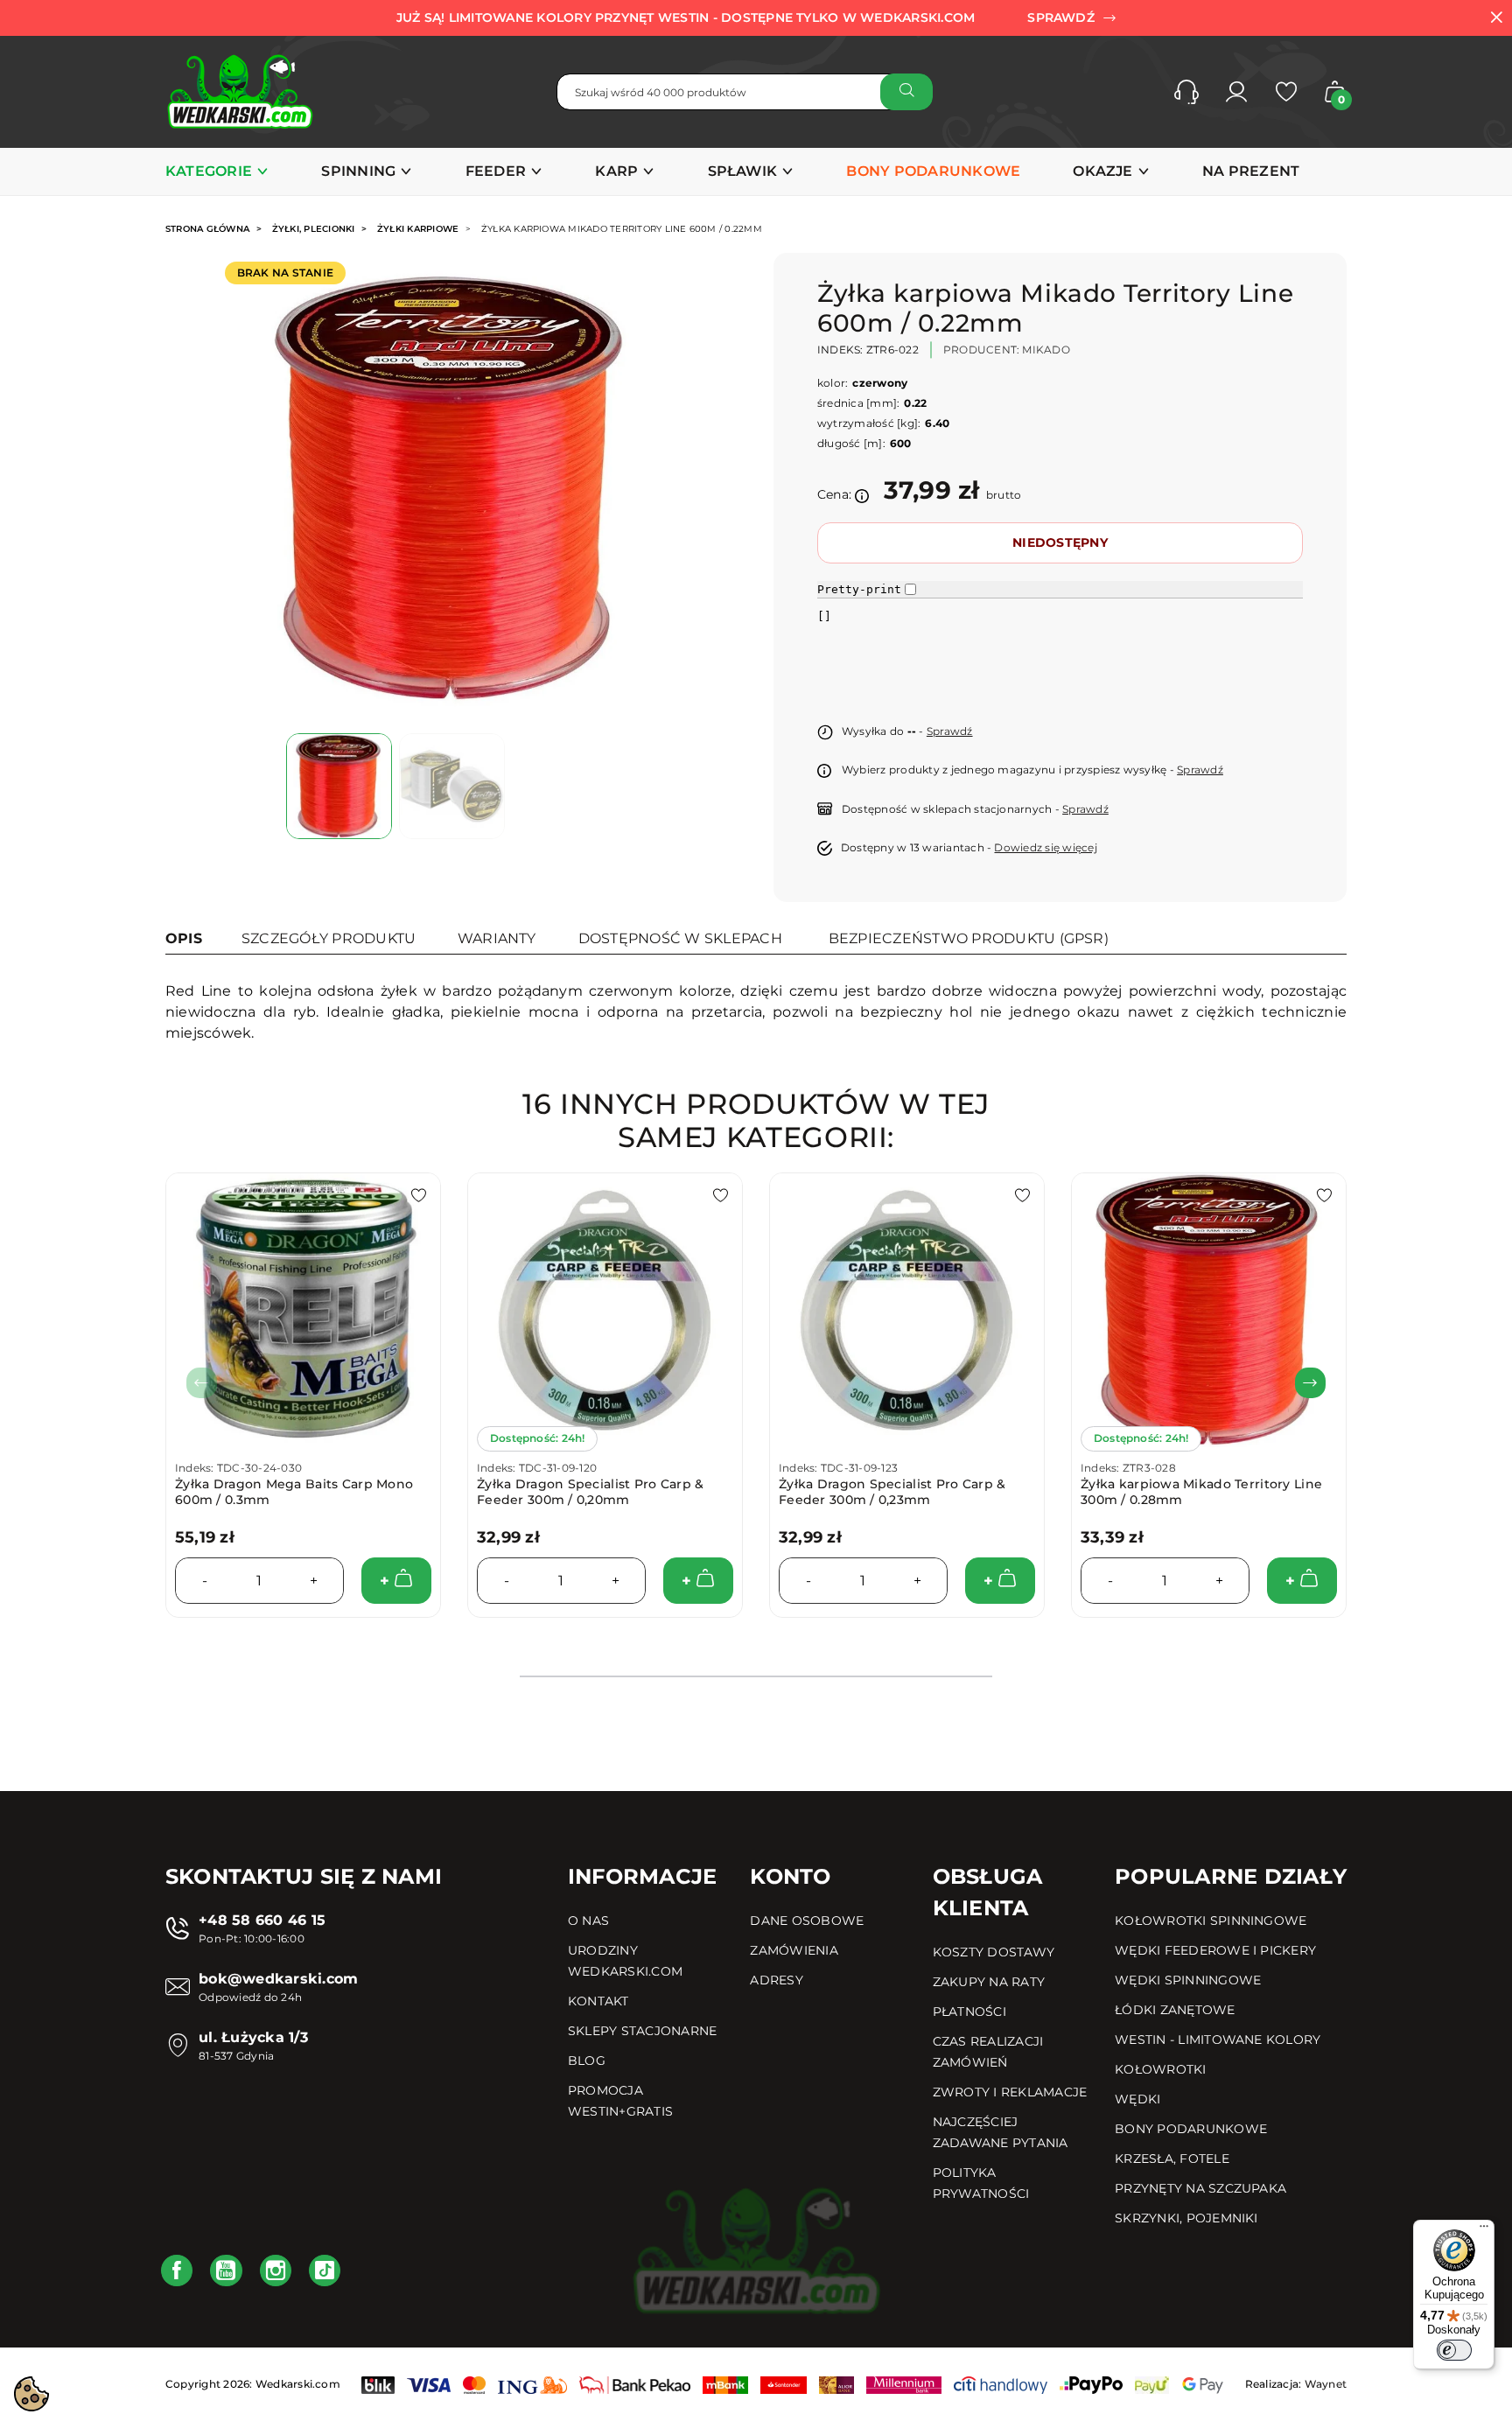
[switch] (1454, 2350)
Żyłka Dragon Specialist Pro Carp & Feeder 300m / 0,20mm (591, 1492)
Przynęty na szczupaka (1200, 2188)
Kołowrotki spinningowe (1211, 1921)
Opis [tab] (184, 938)
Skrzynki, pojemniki (1186, 2218)
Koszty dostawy (994, 1952)
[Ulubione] (1286, 92)
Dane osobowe (807, 1921)
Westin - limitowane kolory (1218, 2040)
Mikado (1046, 350)
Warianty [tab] (497, 938)
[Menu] (1484, 2230)
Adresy (776, 1980)
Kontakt (598, 2001)
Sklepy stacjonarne (642, 2031)
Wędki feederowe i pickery (1215, 1950)
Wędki (1137, 2099)
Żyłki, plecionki (314, 229)
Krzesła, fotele (1172, 2159)
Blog (587, 2061)
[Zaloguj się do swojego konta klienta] (1236, 92)
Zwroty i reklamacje (1010, 2092)
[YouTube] (226, 2271)
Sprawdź (950, 731)
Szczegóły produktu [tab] (329, 938)
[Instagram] (276, 2271)
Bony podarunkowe (1191, 2129)
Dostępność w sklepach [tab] (680, 938)
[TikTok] (325, 2271)
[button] (1186, 92)
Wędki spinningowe (1188, 1980)
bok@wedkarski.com (278, 1979)
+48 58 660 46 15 (262, 1920)
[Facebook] (177, 2271)
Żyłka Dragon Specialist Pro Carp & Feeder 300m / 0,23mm (892, 1492)
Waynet (1326, 2384)
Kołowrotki (1160, 2069)
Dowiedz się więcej (1045, 847)
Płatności (969, 2012)
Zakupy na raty (989, 1982)
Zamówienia (794, 1950)
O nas (588, 1921)
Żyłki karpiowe (418, 229)
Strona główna (207, 229)
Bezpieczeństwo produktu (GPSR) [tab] (969, 938)
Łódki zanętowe (1175, 2010)
